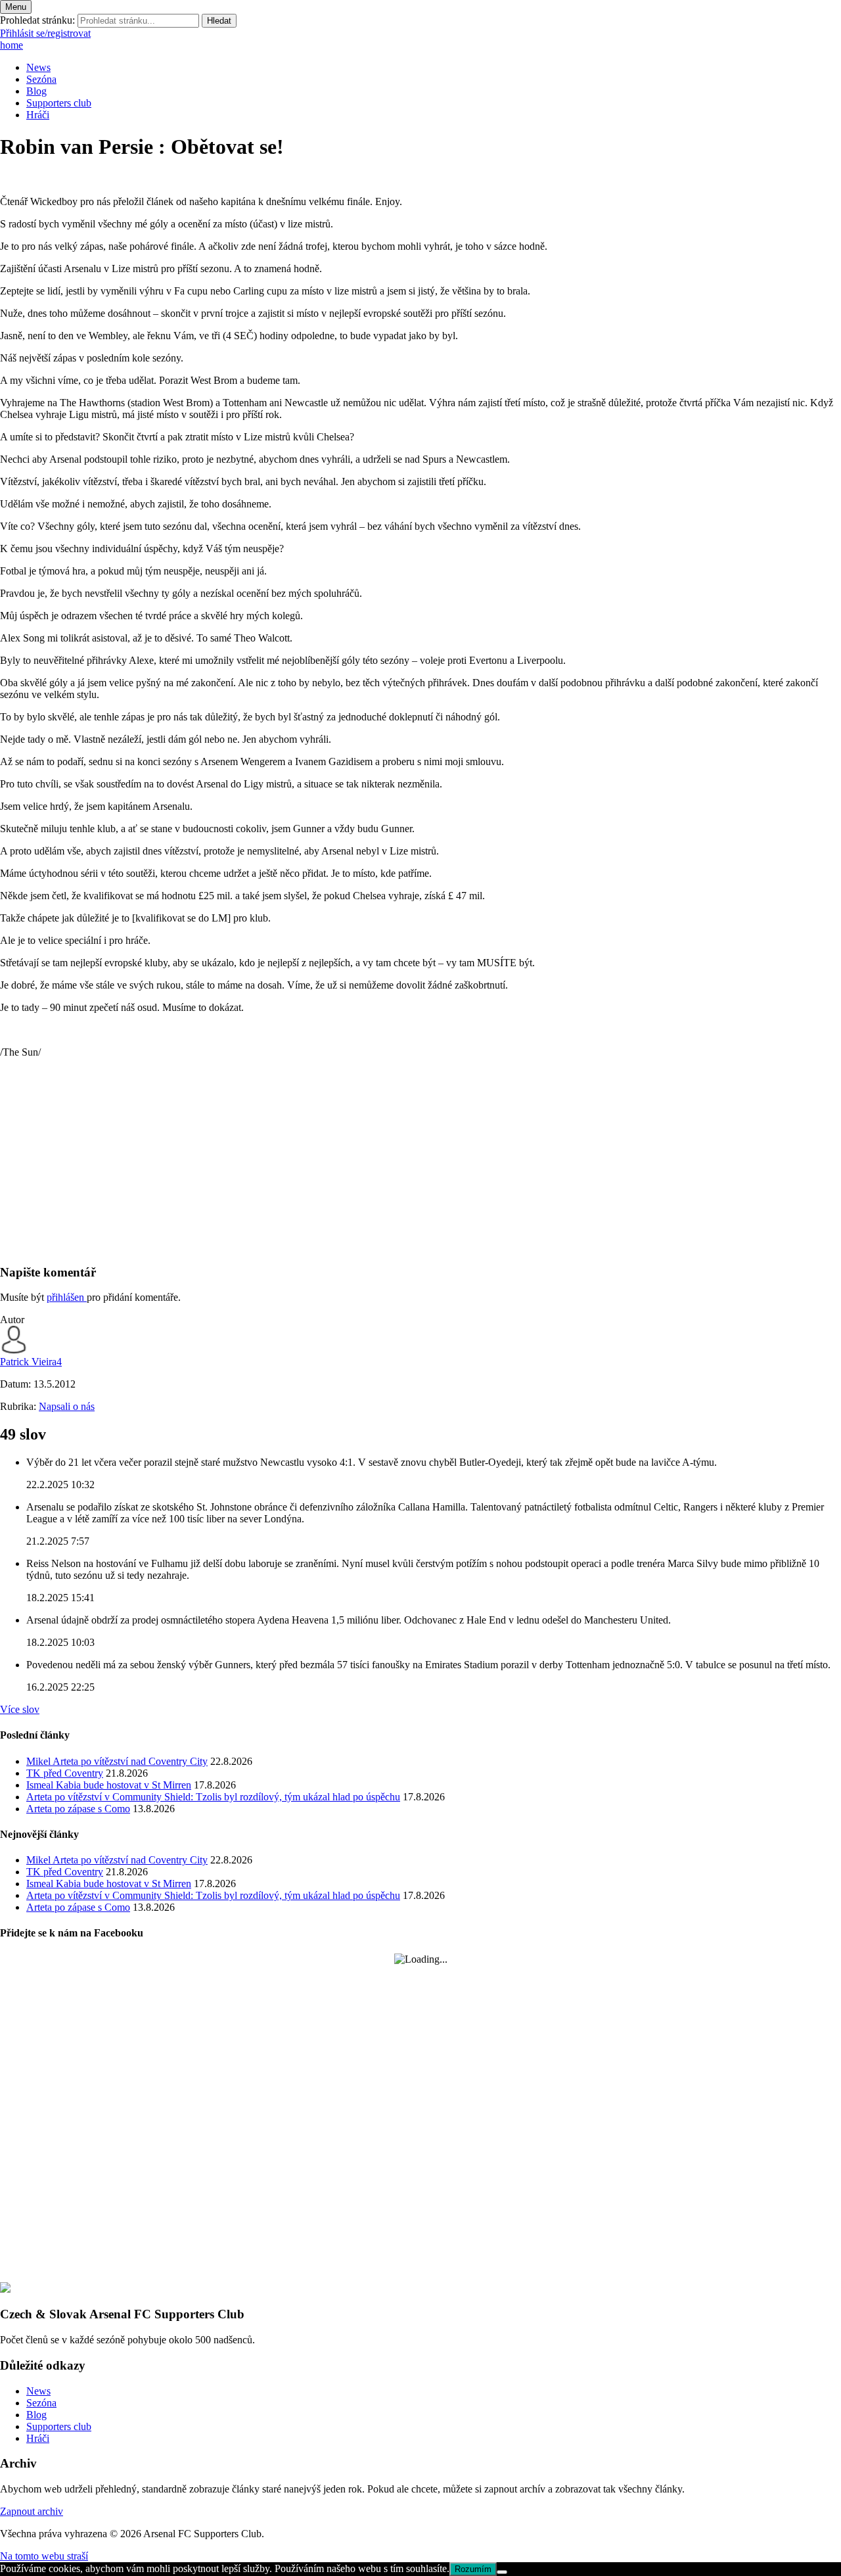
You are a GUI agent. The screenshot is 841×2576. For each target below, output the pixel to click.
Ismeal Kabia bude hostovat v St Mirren (109, 1785)
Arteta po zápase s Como (78, 1809)
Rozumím (473, 2569)
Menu (16, 7)
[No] (502, 2572)
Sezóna (41, 79)
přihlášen (67, 1297)
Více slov (20, 1709)
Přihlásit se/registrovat (45, 33)
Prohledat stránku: (37, 20)
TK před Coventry (65, 1773)
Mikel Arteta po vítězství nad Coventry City (117, 1761)
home (11, 45)
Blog (36, 91)
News (38, 67)
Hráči (38, 115)
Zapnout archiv (32, 2511)
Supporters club (59, 103)
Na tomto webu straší (44, 2556)
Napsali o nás (67, 1406)
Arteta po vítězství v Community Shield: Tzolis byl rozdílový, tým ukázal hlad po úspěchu (213, 1797)
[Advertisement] (394, 1161)
